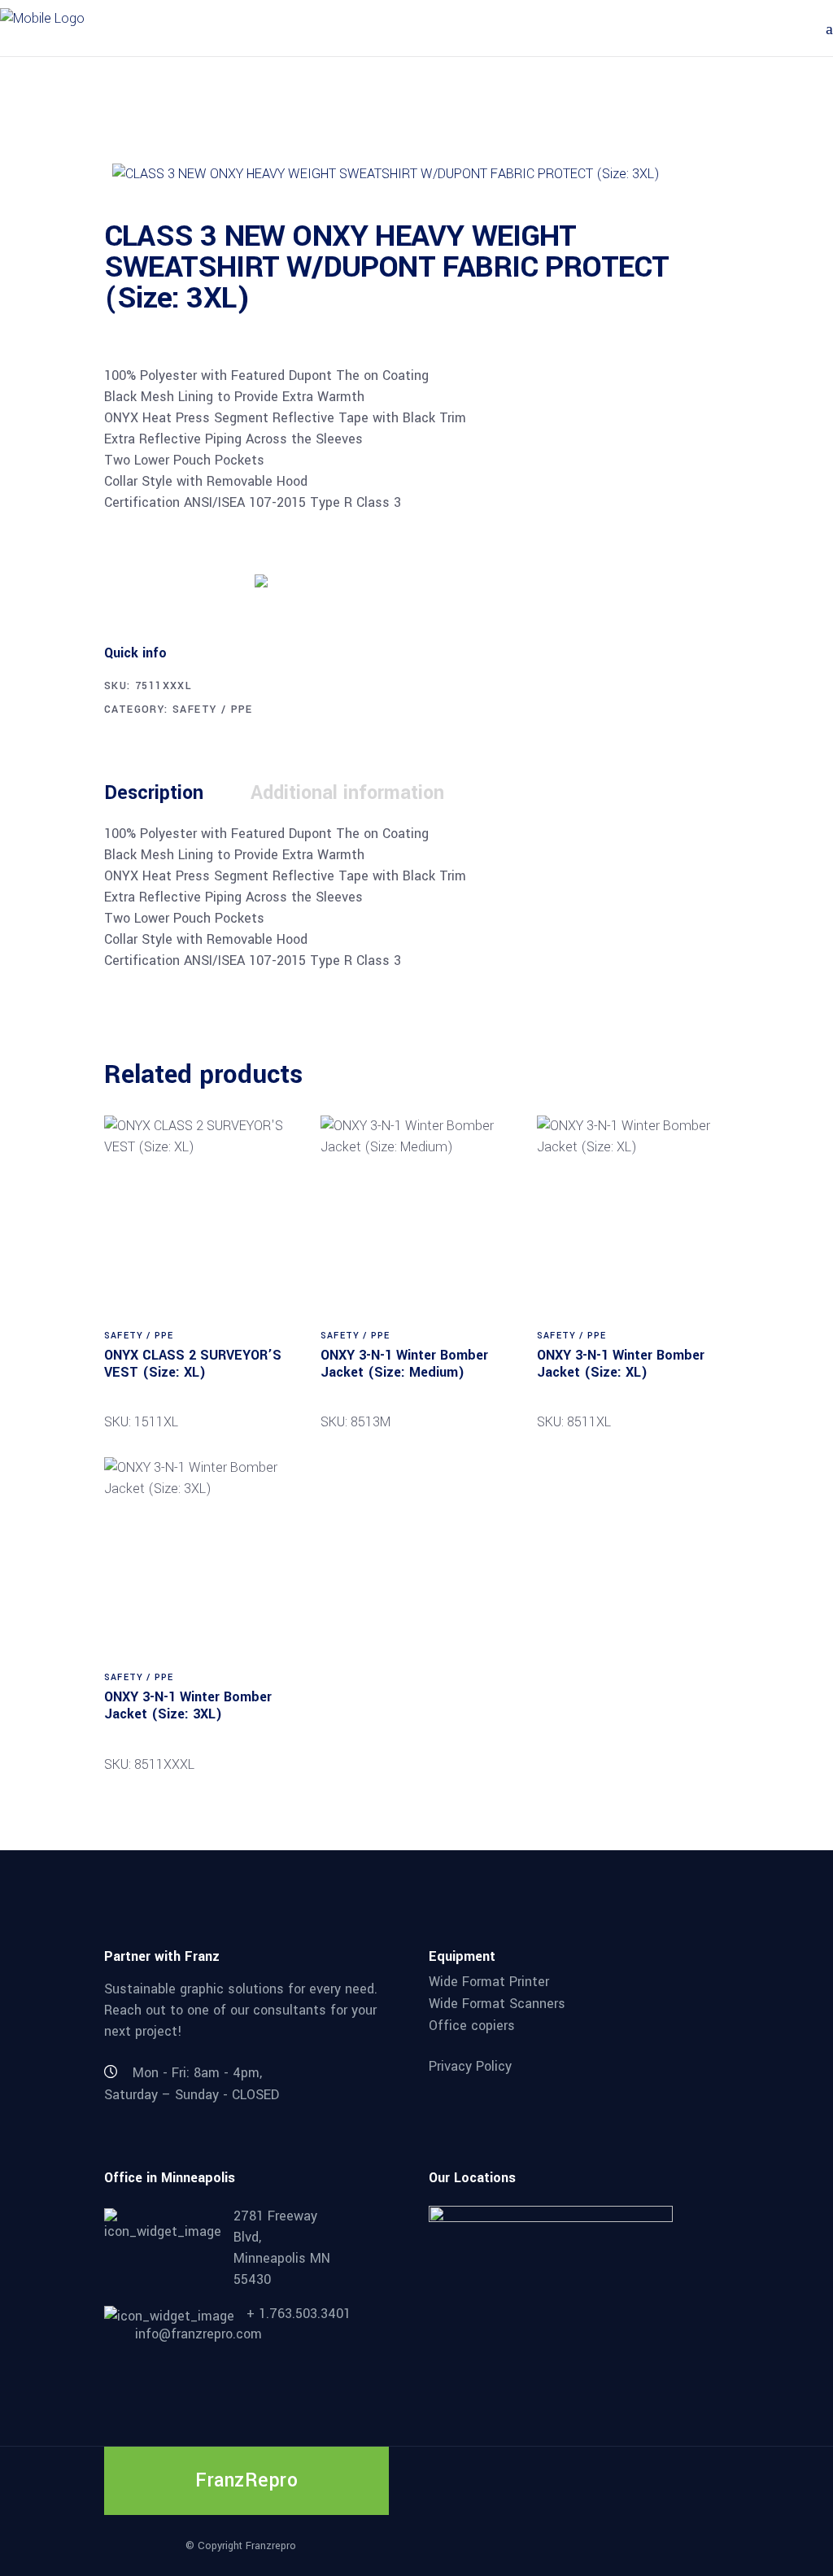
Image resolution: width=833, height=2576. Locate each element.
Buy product (165, 579)
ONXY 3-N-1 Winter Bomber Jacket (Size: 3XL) (188, 1705)
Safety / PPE (213, 709)
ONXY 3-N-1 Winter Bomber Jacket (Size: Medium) (404, 1364)
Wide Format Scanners (497, 2004)
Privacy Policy (470, 2066)
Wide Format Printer (489, 1982)
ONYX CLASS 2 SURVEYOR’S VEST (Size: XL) (193, 1364)
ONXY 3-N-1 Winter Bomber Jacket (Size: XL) (621, 1364)
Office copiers (472, 2025)
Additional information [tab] (347, 793)
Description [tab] (154, 793)
